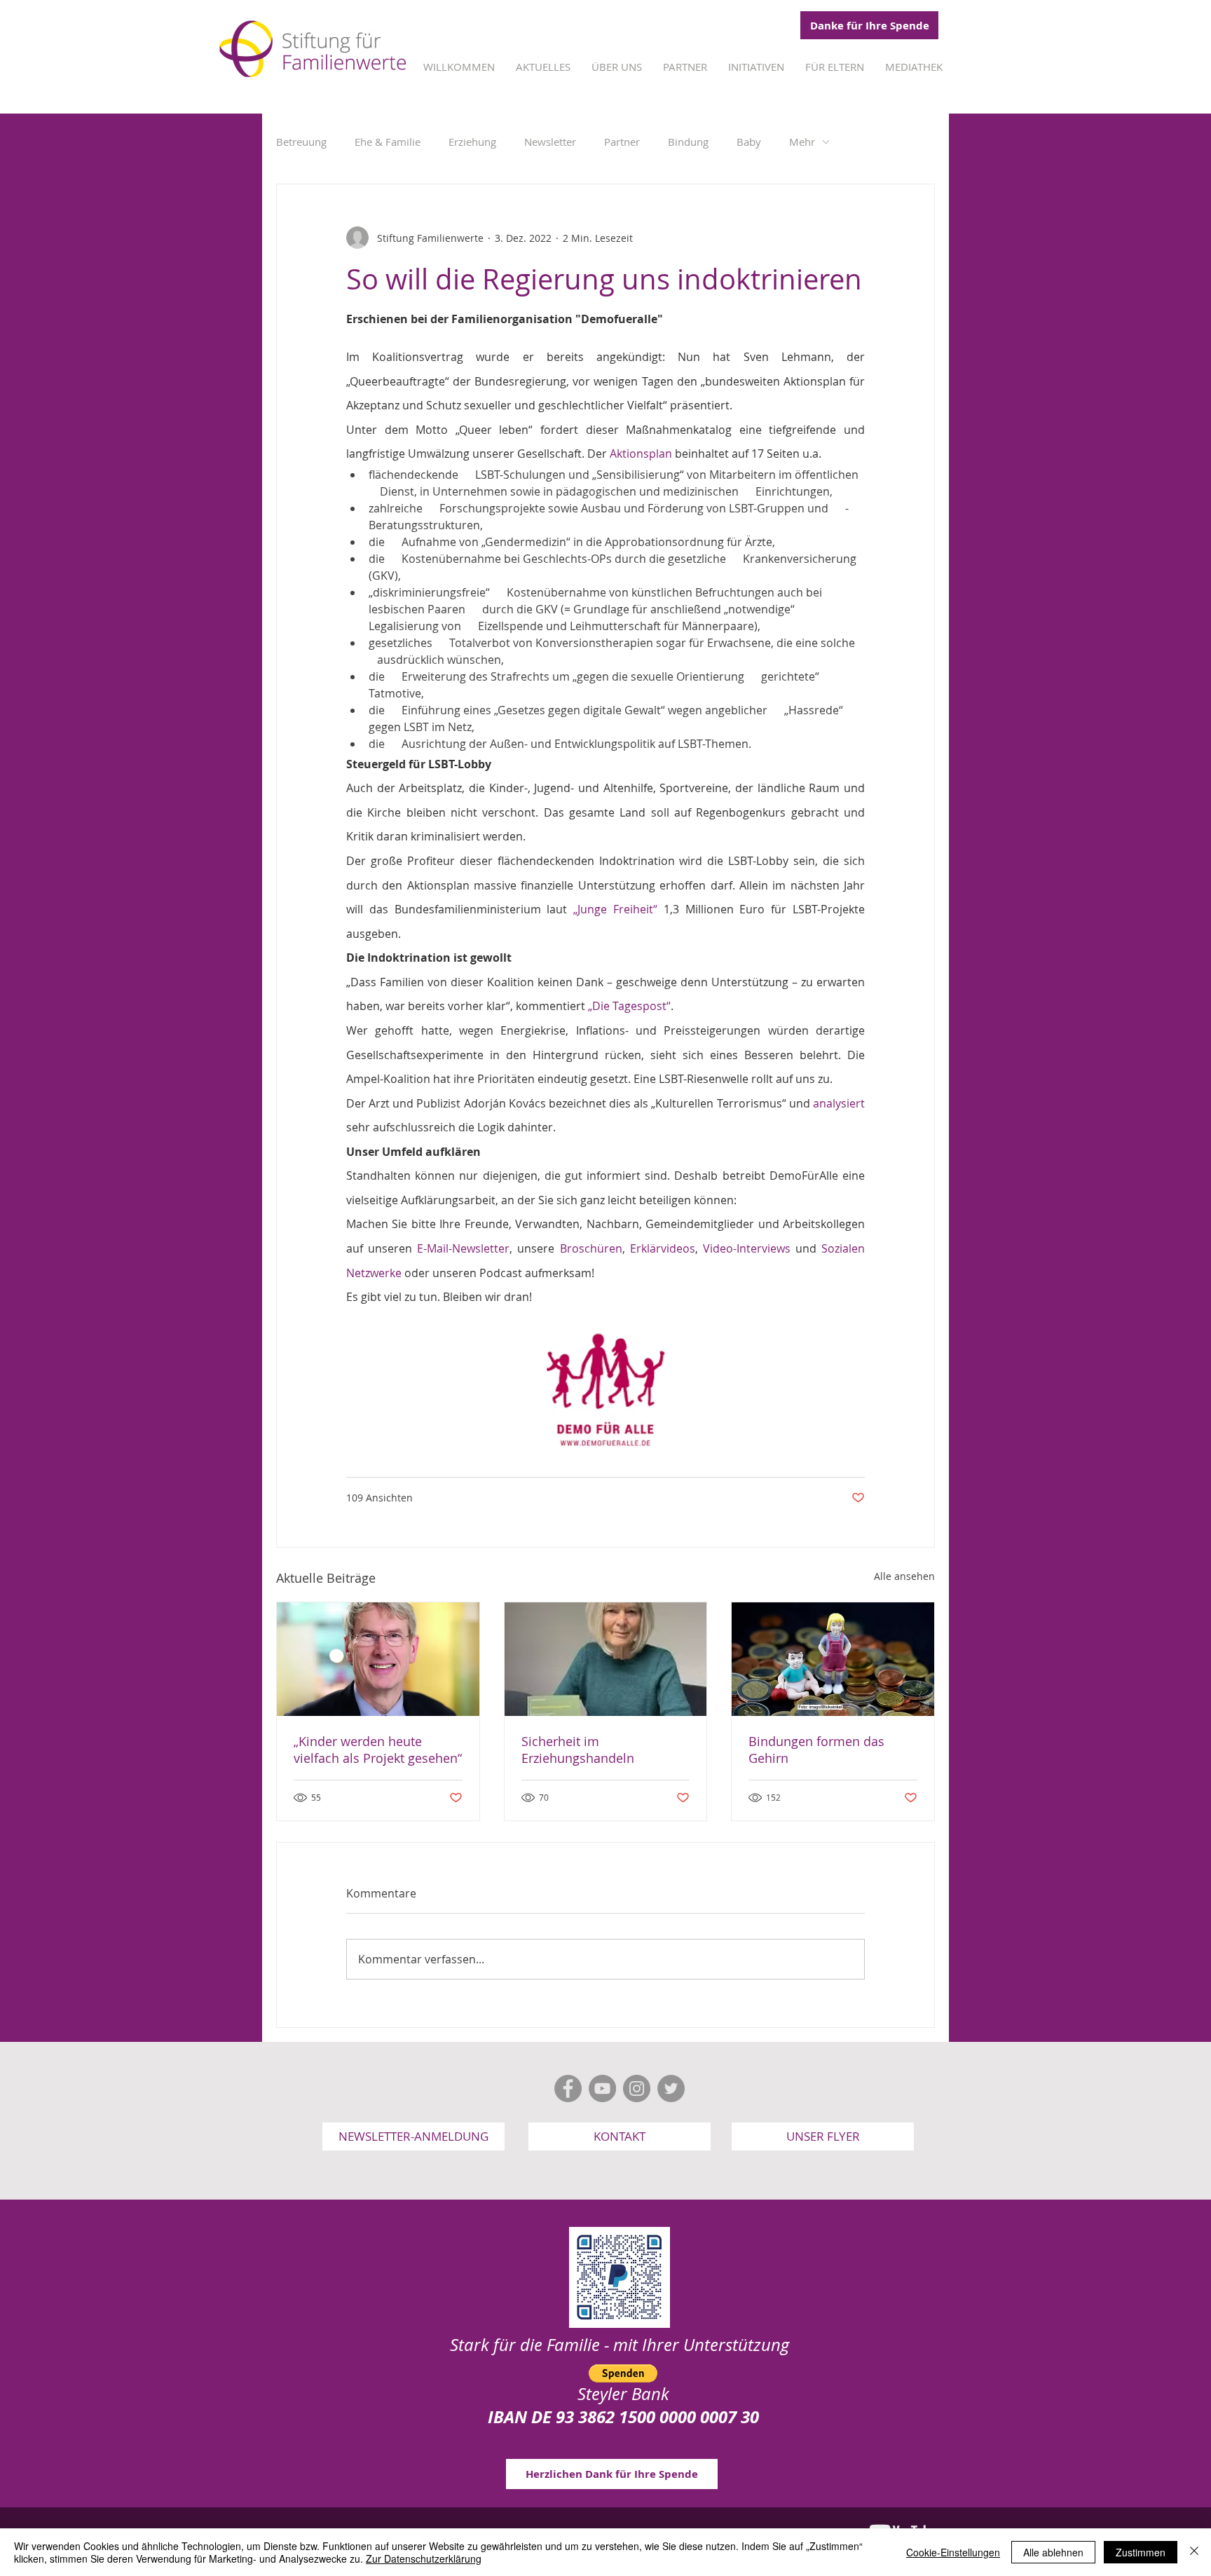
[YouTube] (602, 2088)
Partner (622, 142)
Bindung (688, 142)
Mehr (802, 142)
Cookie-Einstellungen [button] (953, 2552)
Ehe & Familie (388, 142)
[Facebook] (568, 2088)
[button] (413, 2137)
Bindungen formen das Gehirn (816, 1750)
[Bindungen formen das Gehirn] (833, 1659)
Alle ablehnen (1053, 2552)
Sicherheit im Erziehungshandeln (578, 1750)
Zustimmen (1141, 2552)
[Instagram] (637, 2088)
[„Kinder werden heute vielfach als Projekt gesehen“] (378, 1659)
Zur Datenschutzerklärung (424, 2558)
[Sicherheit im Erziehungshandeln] (606, 1659)
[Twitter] (671, 2088)
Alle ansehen (904, 1576)
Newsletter (550, 142)
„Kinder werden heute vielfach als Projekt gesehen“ (378, 1750)
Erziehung (472, 142)
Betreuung (301, 142)
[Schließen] (1194, 2552)
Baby (749, 142)
